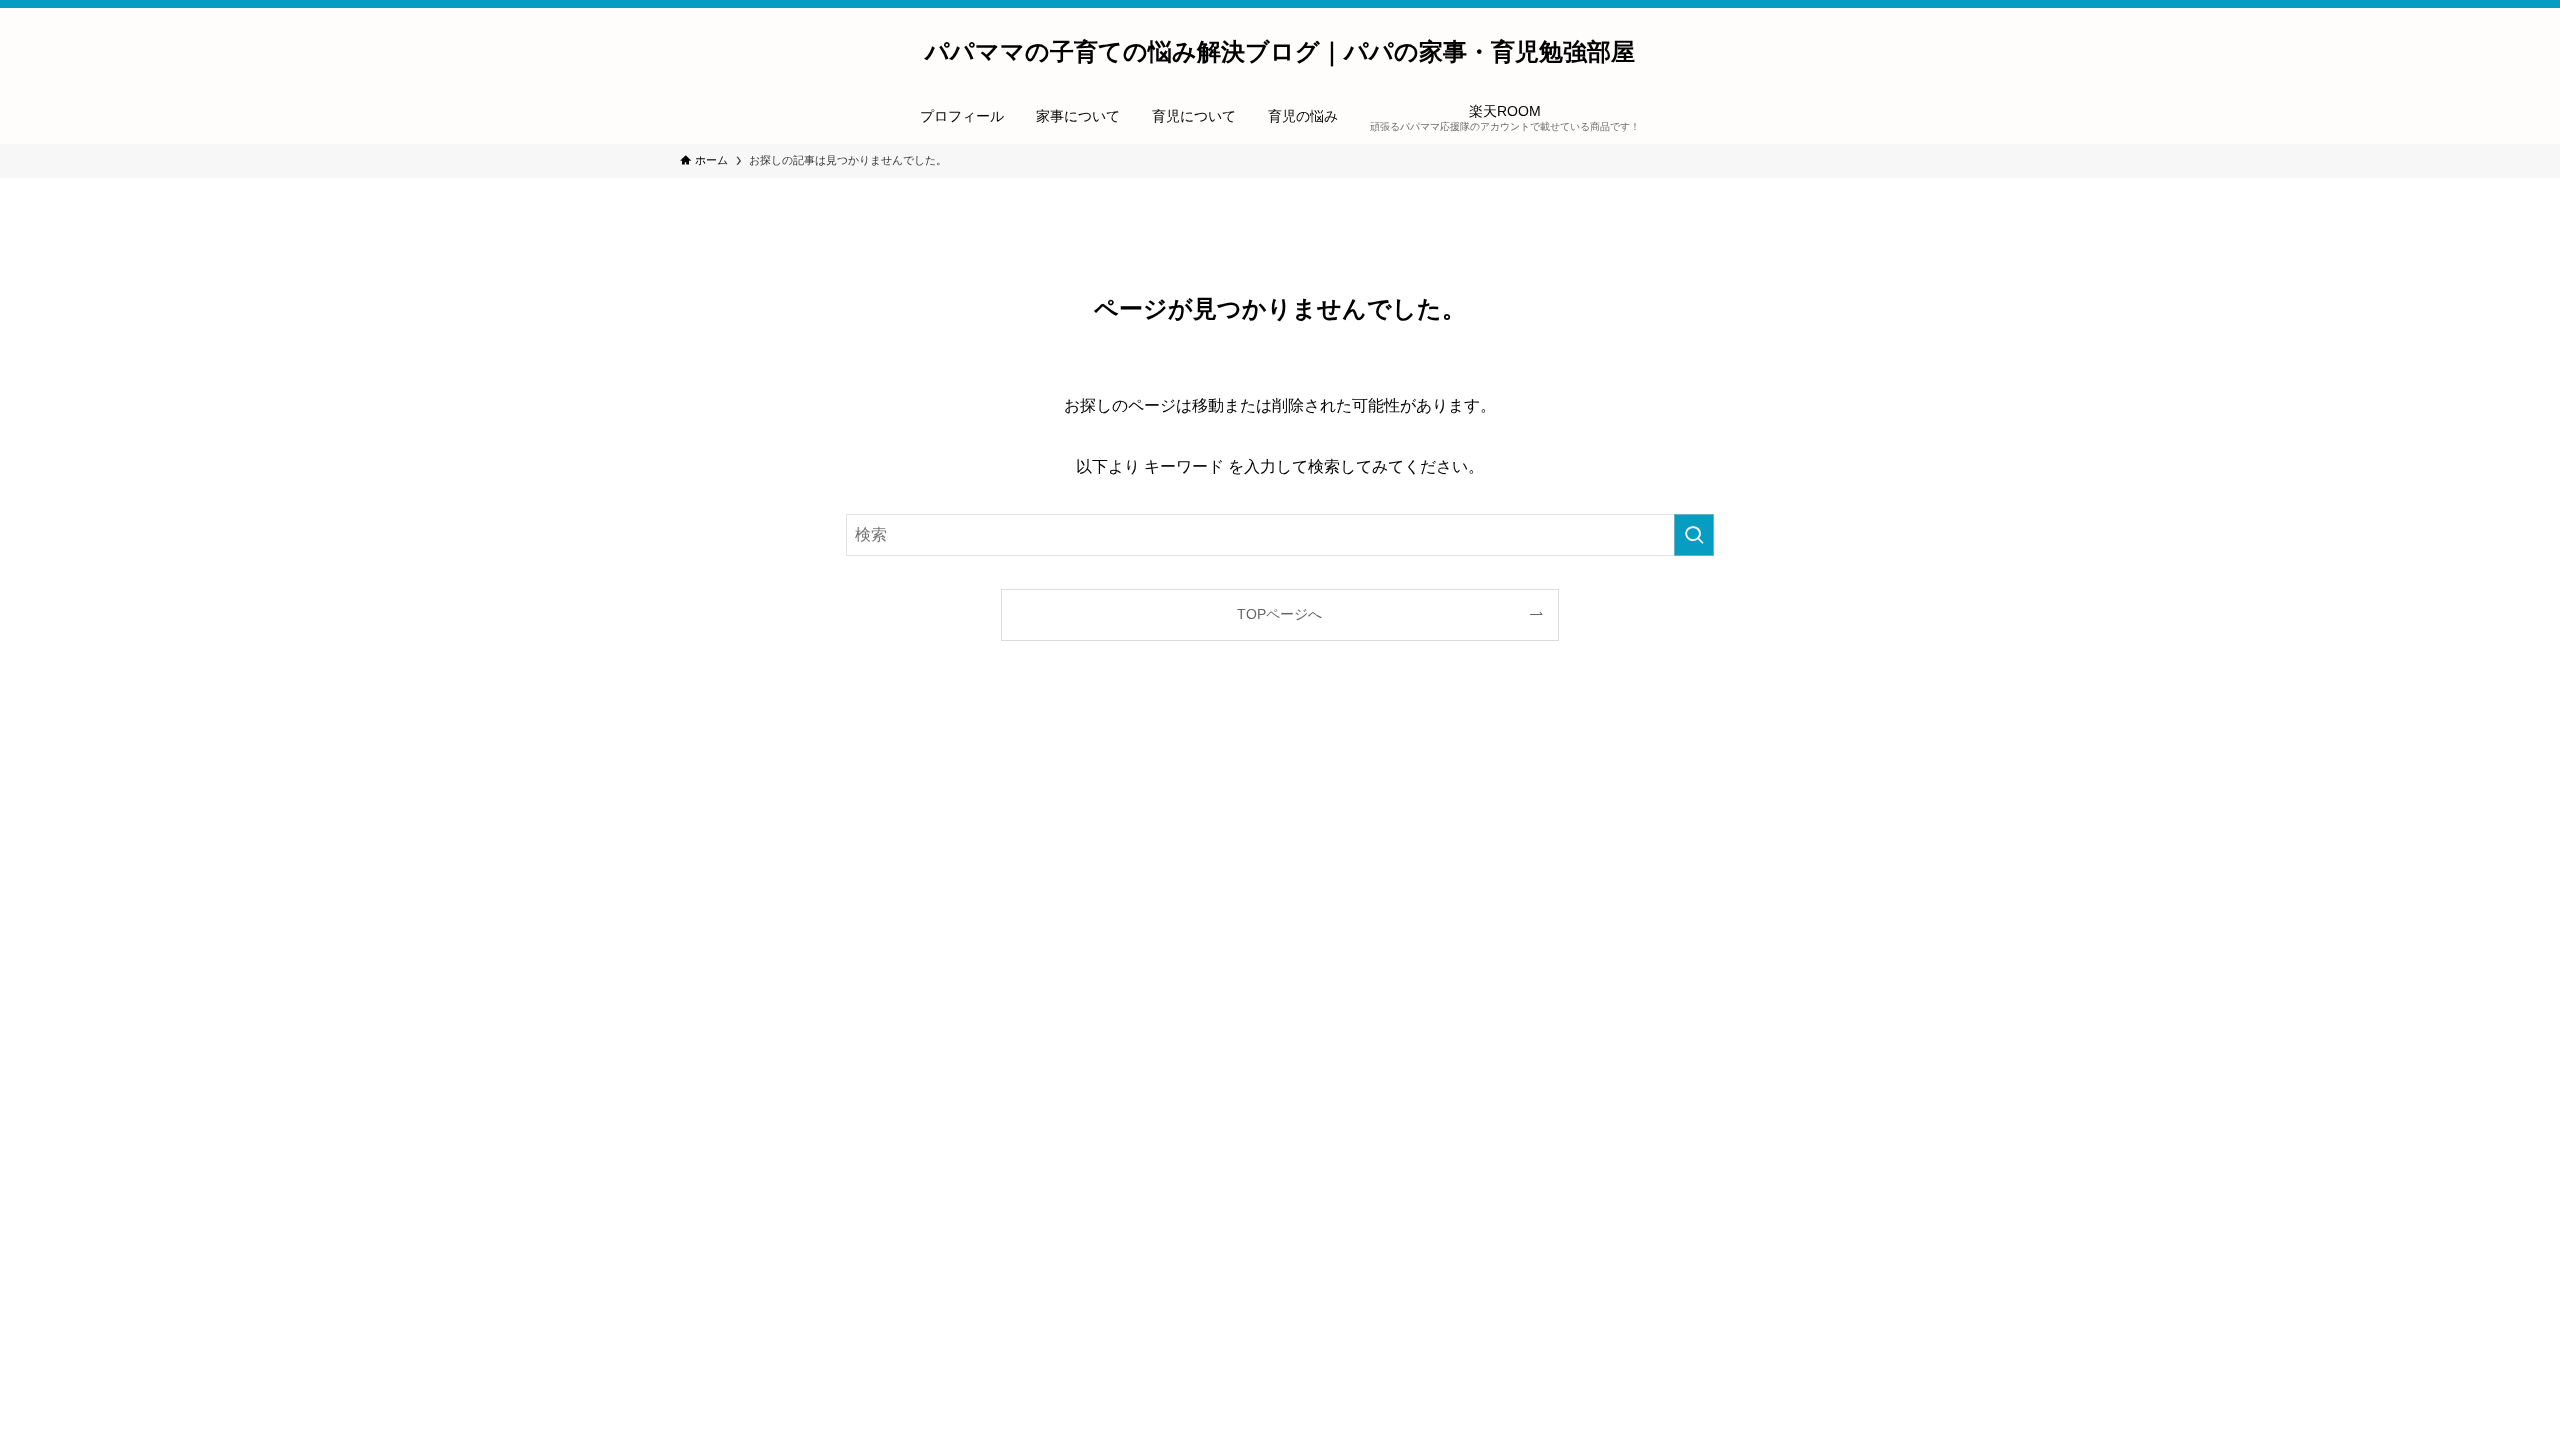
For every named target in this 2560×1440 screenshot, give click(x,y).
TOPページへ (1279, 614)
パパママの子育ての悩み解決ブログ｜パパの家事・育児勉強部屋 (1280, 52)
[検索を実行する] (1694, 535)
